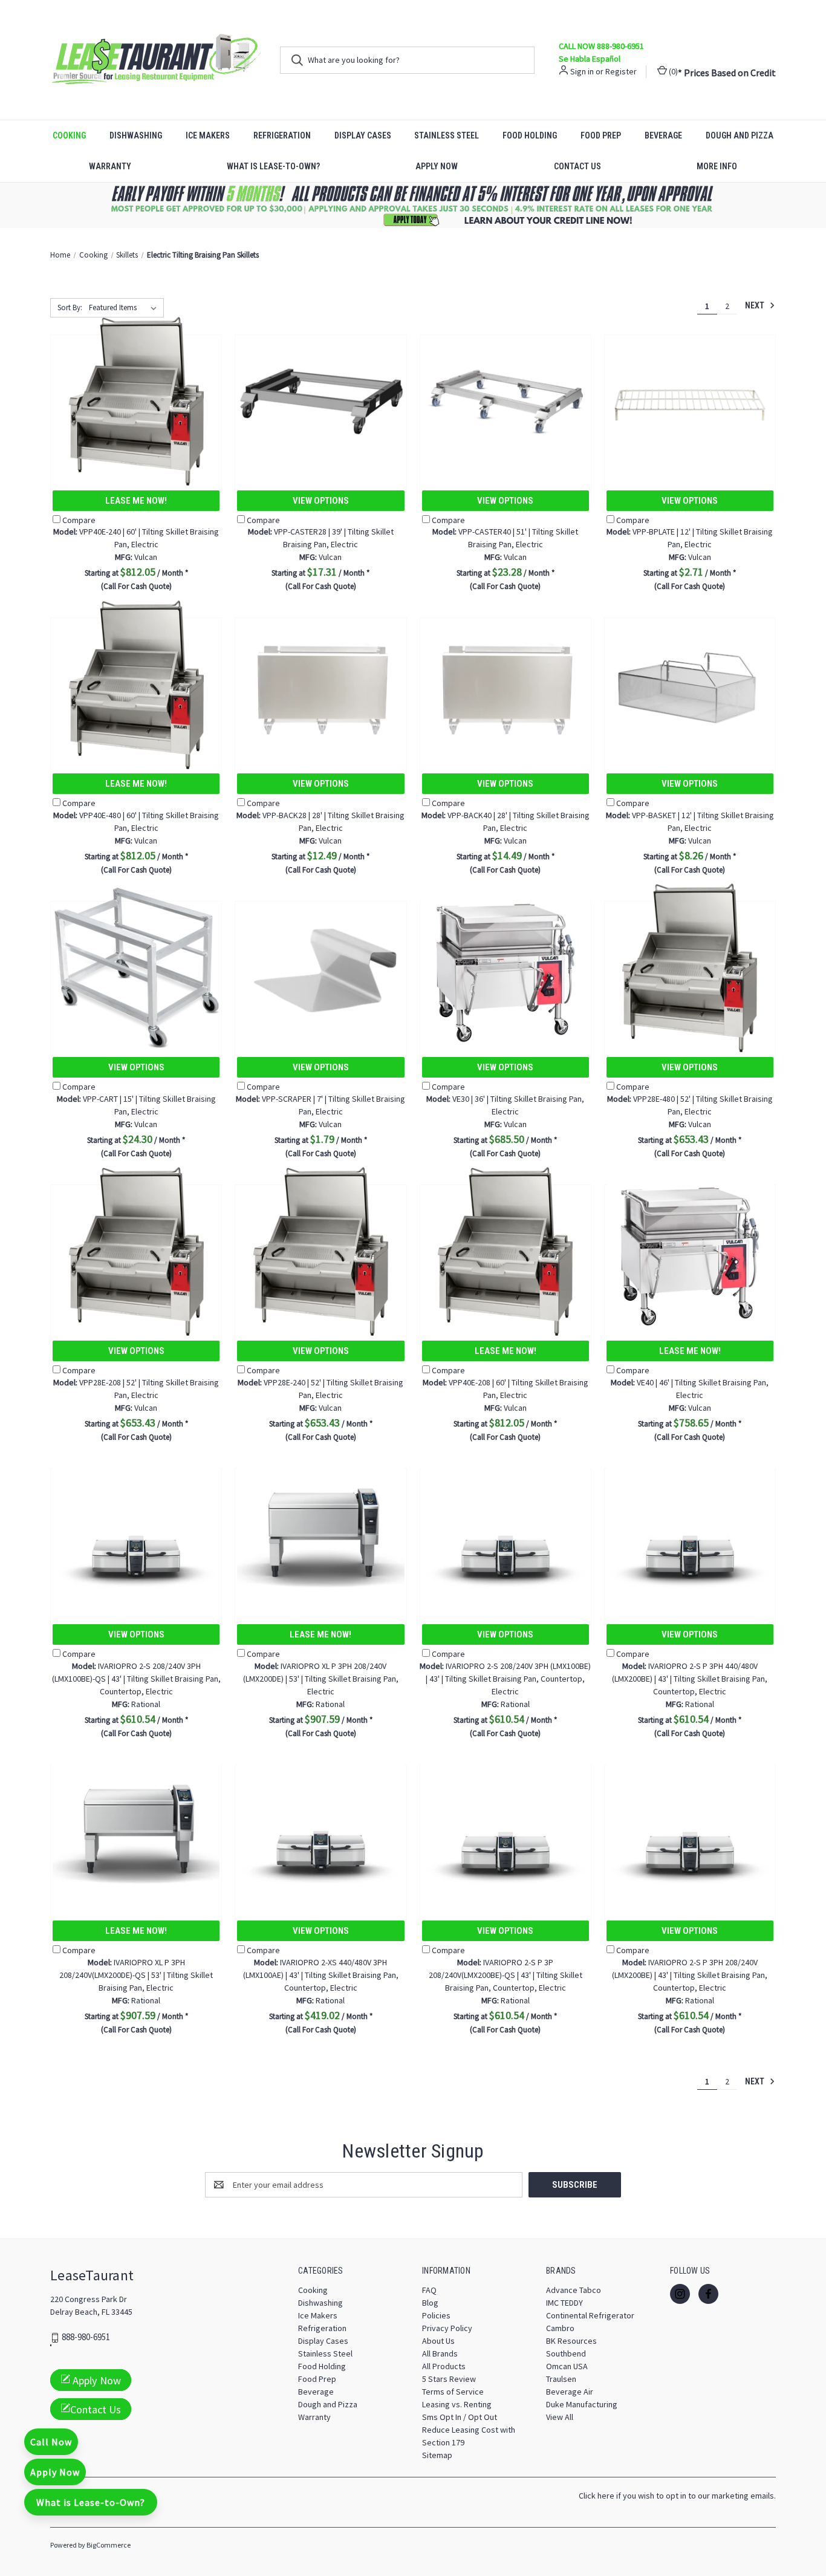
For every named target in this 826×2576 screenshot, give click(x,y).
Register (621, 71)
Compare (79, 520)
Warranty (110, 166)
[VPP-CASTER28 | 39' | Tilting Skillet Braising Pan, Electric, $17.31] (320, 401)
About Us (438, 2341)
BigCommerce (109, 2545)
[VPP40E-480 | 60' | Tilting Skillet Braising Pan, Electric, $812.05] (136, 684)
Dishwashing (136, 135)
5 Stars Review (449, 2379)
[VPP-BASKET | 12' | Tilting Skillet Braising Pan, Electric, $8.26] (690, 684)
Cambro (560, 2328)
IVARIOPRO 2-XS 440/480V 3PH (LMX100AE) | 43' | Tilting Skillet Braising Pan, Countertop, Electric (321, 1975)
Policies (436, 2315)
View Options (321, 501)
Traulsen (561, 2379)
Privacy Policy (447, 2328)
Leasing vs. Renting (457, 2404)
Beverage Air (570, 2392)
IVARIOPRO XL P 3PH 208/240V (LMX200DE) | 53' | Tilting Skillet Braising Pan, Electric (321, 1679)
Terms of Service (453, 2392)
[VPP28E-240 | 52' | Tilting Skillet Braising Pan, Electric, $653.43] (320, 1251)
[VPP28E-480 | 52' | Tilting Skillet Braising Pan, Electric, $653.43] (690, 968)
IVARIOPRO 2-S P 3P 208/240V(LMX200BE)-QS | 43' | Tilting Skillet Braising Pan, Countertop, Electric (506, 1975)
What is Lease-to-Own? (273, 166)
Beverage (663, 135)
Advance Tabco (574, 2290)
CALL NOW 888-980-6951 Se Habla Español (601, 52)
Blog (430, 2303)
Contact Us (577, 166)
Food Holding (530, 135)
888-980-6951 (86, 2337)
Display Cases (363, 135)
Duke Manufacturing (582, 2404)
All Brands (440, 2353)
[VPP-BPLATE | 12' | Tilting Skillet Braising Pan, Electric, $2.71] (690, 401)
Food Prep (601, 135)
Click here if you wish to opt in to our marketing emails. (677, 2496)
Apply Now (437, 166)
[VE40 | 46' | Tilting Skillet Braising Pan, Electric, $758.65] (690, 1251)
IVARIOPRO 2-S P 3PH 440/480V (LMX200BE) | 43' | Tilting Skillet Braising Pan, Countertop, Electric (690, 1679)
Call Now (51, 2442)
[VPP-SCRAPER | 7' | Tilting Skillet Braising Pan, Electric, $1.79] (320, 968)
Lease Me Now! (136, 501)
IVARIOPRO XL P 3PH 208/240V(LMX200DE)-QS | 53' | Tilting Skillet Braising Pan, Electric (136, 1975)
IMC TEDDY (564, 2303)
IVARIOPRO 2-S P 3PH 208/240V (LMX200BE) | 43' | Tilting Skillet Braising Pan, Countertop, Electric (690, 1975)
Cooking (69, 135)
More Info (717, 166)
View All (560, 2417)
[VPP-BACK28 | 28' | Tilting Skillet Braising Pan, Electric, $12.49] (320, 684)
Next (756, 305)
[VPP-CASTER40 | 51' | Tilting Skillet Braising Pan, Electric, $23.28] (506, 401)
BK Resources (571, 2341)
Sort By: (70, 307)
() (672, 71)
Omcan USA (567, 2366)
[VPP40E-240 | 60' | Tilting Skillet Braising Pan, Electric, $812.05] (136, 401)
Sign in (582, 71)
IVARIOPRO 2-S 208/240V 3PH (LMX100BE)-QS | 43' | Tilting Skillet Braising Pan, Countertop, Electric (136, 1679)
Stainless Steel (447, 135)
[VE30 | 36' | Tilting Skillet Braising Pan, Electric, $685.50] (506, 968)
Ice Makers (208, 135)
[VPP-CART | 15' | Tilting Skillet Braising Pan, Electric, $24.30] (136, 968)
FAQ (429, 2290)
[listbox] (125, 308)
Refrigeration (282, 135)
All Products (444, 2366)
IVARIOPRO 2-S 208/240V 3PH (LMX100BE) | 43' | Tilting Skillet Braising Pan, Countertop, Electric (505, 1679)
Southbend (566, 2353)
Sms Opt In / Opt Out (460, 2417)
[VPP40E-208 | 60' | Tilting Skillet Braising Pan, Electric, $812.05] (506, 1251)
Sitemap (437, 2455)
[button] (413, 205)
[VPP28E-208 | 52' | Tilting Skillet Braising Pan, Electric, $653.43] (136, 1251)
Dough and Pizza (740, 135)
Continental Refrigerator (590, 2315)
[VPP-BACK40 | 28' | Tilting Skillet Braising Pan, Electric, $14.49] (506, 684)
